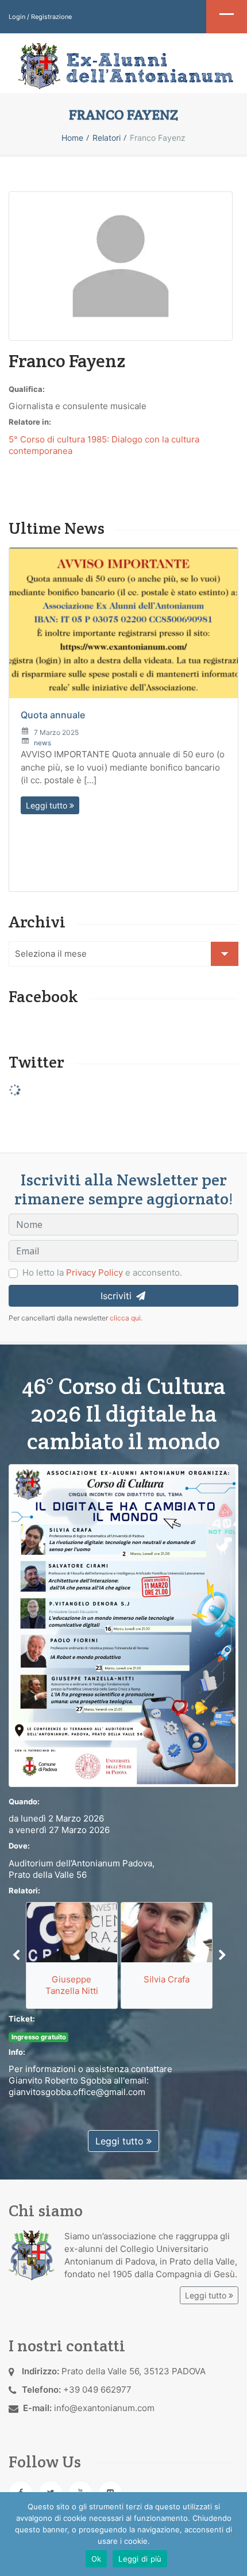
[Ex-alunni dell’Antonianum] (123, 66)
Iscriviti (117, 1296)
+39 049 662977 (97, 2390)
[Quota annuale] (123, 623)
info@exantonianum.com (104, 2408)
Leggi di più (140, 2559)
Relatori (107, 138)
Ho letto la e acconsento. (102, 1272)
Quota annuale (53, 715)
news (43, 743)
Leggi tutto (48, 805)
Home (72, 138)
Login (17, 17)
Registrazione (51, 17)
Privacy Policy (94, 1272)
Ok (97, 2559)
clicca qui (125, 1318)
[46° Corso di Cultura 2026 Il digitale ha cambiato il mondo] (123, 1625)
